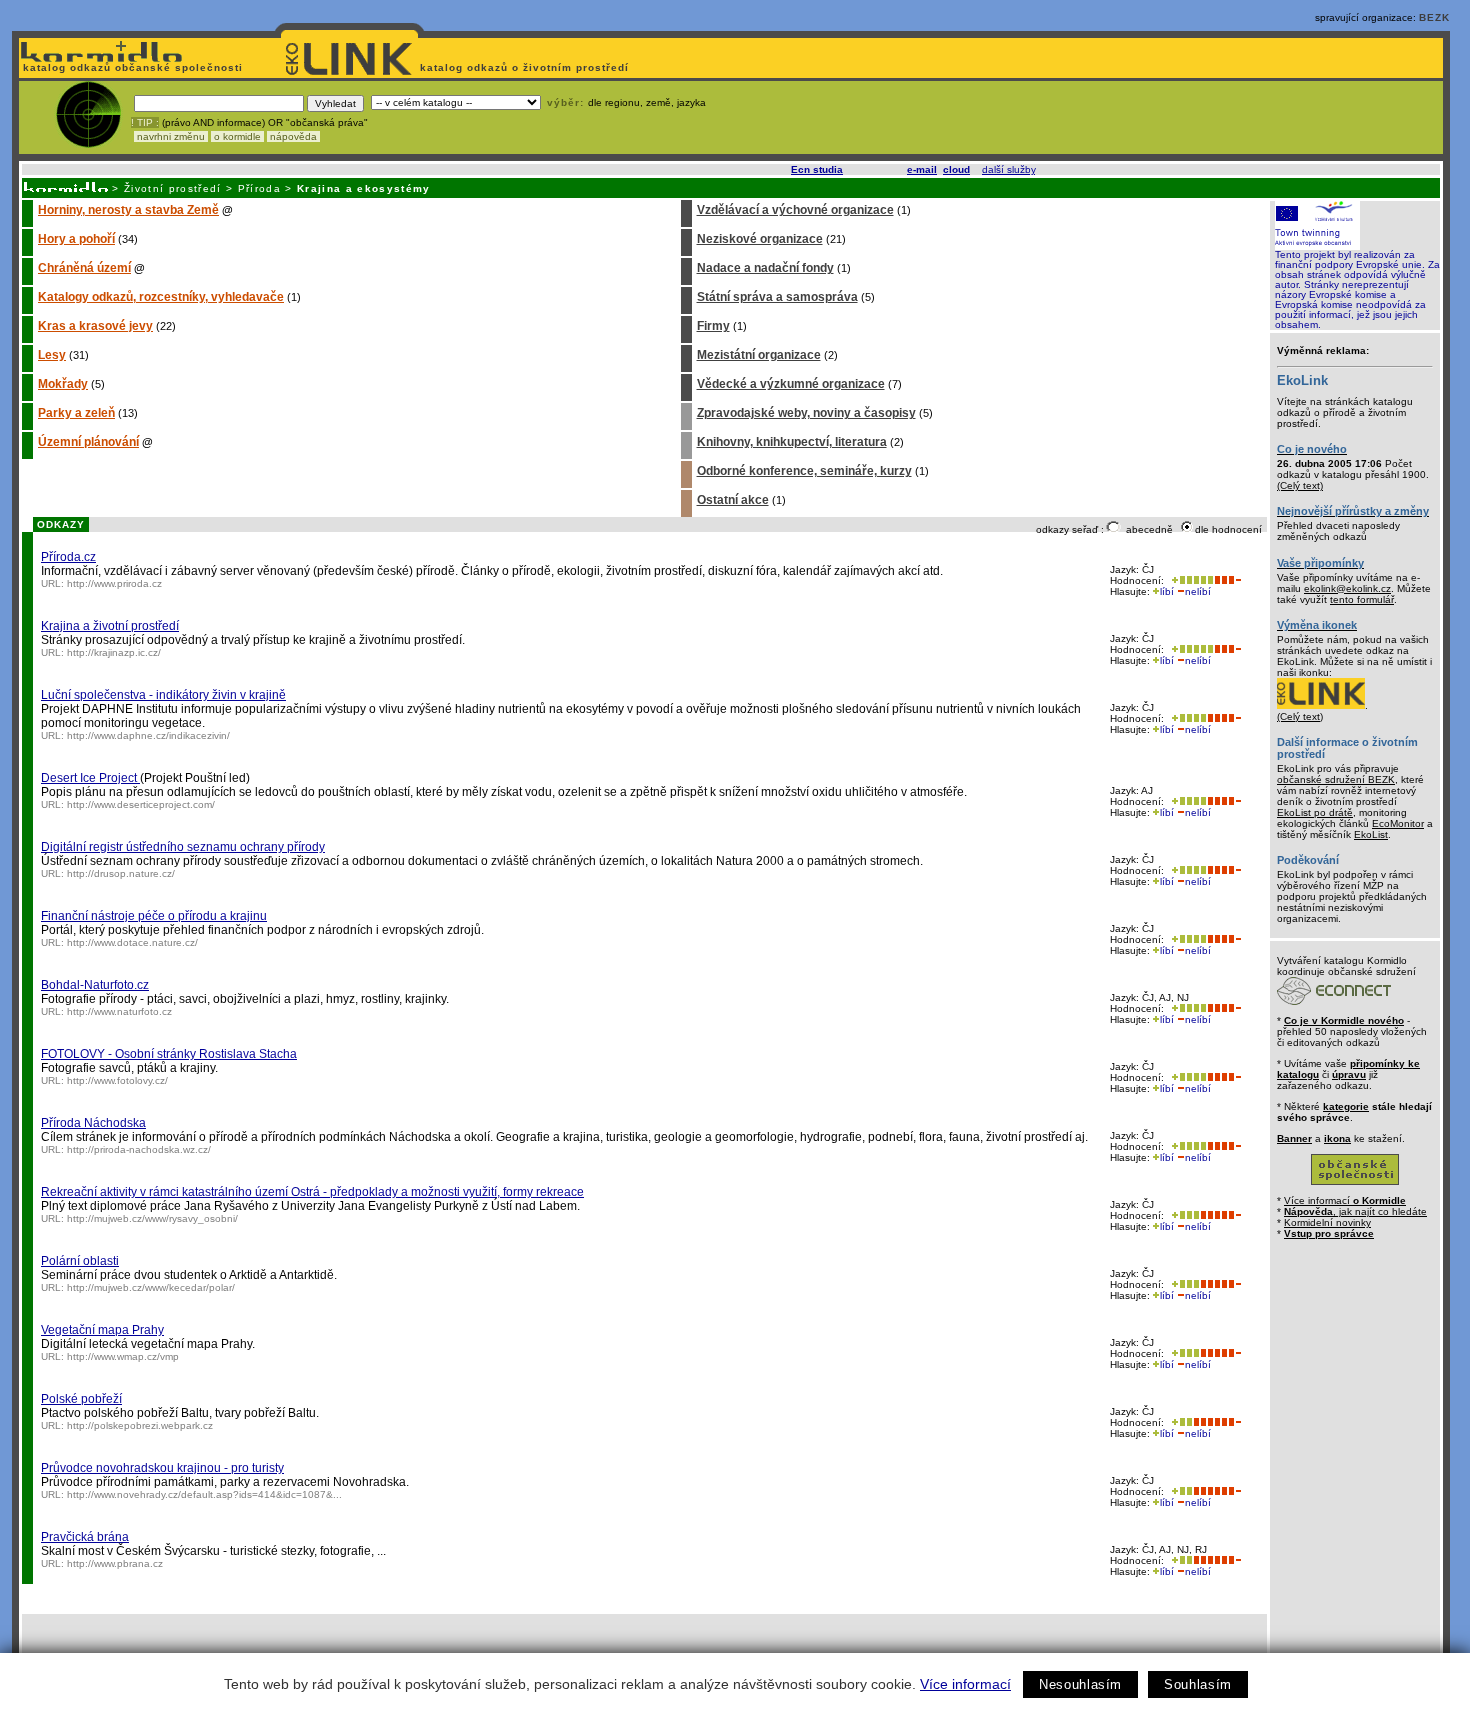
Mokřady (63, 384)
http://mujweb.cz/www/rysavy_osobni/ (152, 1218)
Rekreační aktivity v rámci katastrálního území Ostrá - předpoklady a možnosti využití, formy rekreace (312, 1192)
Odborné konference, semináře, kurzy (804, 471)
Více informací (965, 1684)
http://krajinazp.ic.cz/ (114, 652)
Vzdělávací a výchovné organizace (795, 210)
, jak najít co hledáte (1355, 1211)
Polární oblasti (80, 1261)
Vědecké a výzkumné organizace (791, 384)
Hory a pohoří (76, 239)
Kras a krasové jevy (95, 326)
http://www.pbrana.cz (115, 1563)
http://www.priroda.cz (114, 583)
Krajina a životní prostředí (110, 626)
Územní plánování (88, 442)
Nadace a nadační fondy (765, 268)
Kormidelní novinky (1327, 1222)
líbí (1167, 591)
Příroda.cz (68, 557)
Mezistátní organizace (759, 355)
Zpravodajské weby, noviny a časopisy (806, 413)
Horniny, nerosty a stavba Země (128, 210)
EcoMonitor (1398, 823)
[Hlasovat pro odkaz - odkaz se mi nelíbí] (1227, 580)
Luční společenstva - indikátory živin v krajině (163, 695)
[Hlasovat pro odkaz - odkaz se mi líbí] (1190, 580)
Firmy (713, 326)
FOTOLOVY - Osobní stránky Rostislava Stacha (169, 1054)
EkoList (1371, 834)
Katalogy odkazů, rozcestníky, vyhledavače (161, 297)
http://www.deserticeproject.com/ (141, 804)
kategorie (1346, 1106)
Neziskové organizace (760, 239)
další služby (1008, 169)
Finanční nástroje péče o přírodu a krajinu (154, 916)
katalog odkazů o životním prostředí (526, 67)
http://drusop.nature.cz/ (121, 873)
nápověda (293, 136)
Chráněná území (84, 268)
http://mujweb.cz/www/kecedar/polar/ (151, 1287)
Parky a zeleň (76, 413)
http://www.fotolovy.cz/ (117, 1080)
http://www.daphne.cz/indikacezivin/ (148, 735)
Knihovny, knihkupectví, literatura (792, 442)
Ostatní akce (733, 500)
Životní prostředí (173, 188)
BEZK (1434, 17)
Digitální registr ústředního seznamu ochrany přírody (183, 847)
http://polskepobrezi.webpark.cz (140, 1425)
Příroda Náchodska (93, 1123)
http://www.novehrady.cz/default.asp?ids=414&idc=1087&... (204, 1494)
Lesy (52, 355)
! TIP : (145, 122)
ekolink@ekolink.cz (1347, 588)
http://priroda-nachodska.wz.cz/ (139, 1149)
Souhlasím (1198, 1684)
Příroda (259, 188)
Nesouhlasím (1080, 1684)
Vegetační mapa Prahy (102, 1330)
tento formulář (1362, 599)
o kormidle (237, 136)
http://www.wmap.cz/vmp (123, 1356)
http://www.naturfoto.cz (119, 1011)
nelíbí (1198, 591)
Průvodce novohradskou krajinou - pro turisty (162, 1468)
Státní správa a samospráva (777, 297)
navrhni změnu (171, 136)
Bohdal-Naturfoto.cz (95, 985)
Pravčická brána (85, 1537)
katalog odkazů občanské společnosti (131, 67)
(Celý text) (1300, 485)
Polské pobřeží (81, 1399)
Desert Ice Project (90, 778)
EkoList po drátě (1315, 812)
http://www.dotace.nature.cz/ (132, 942)
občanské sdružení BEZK (1336, 779)
